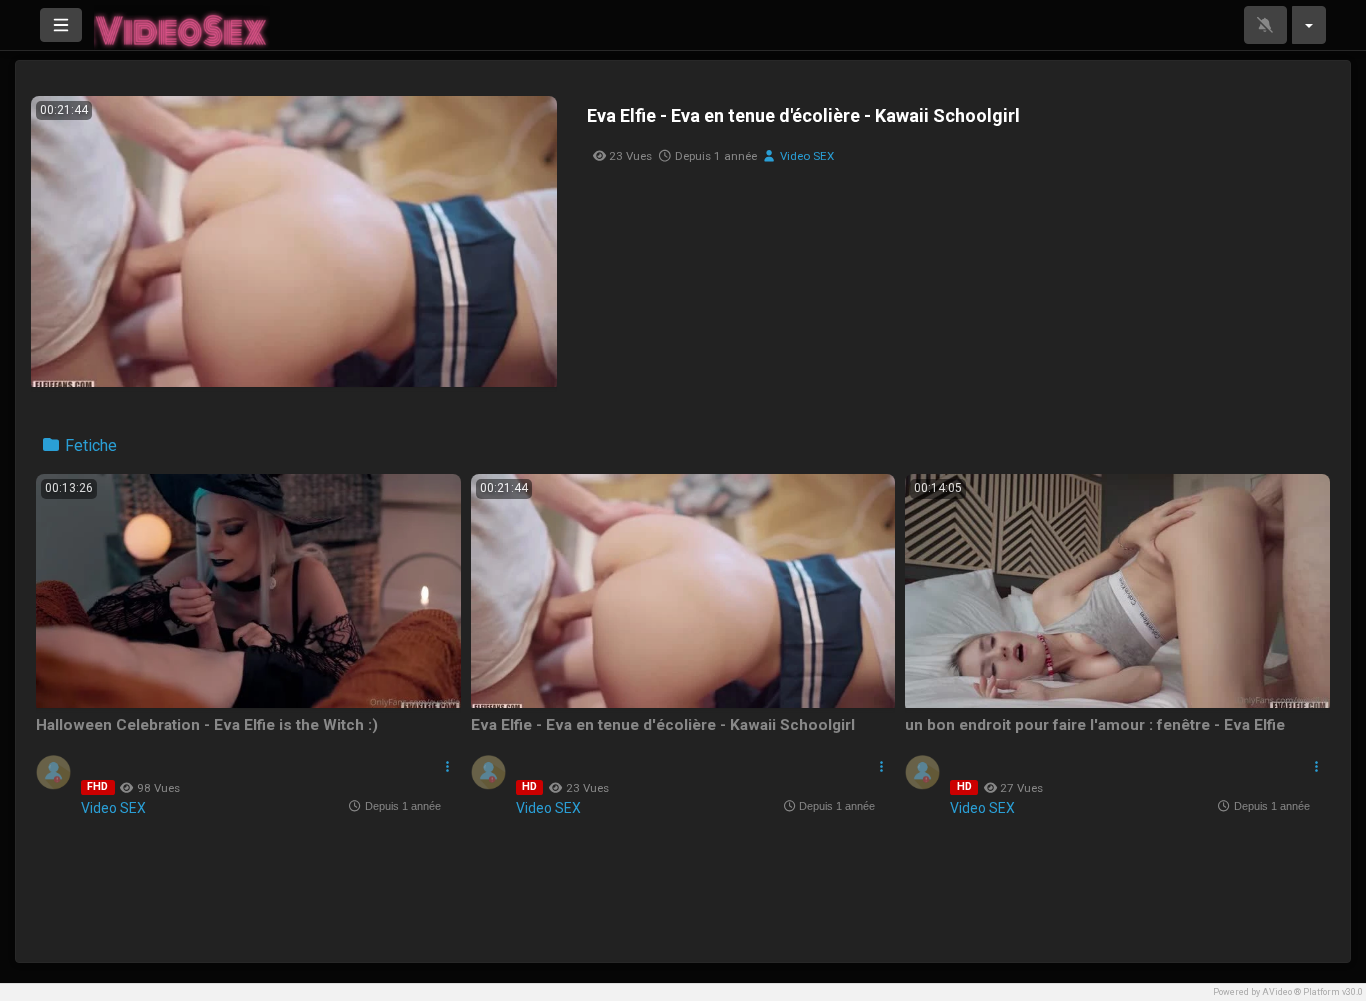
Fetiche (89, 445)
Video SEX (805, 156)
